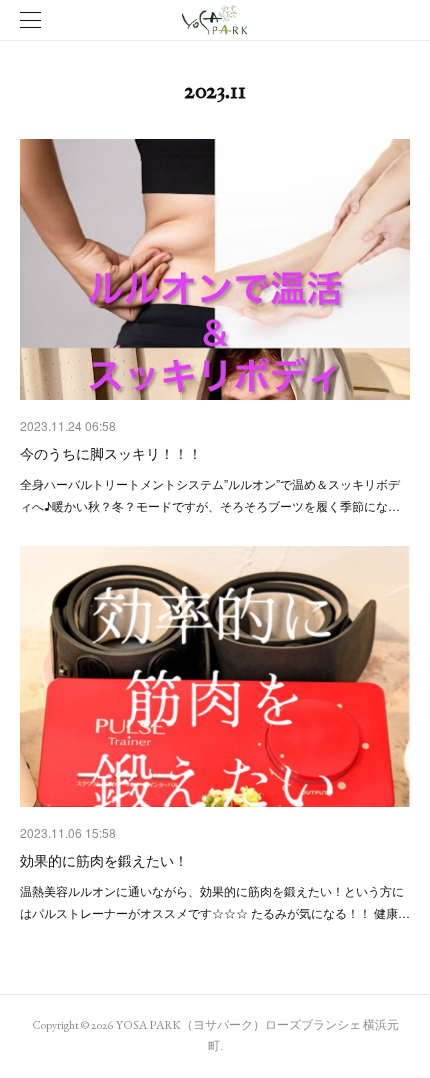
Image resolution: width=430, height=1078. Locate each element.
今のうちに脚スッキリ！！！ (111, 453)
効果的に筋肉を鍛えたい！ (104, 860)
